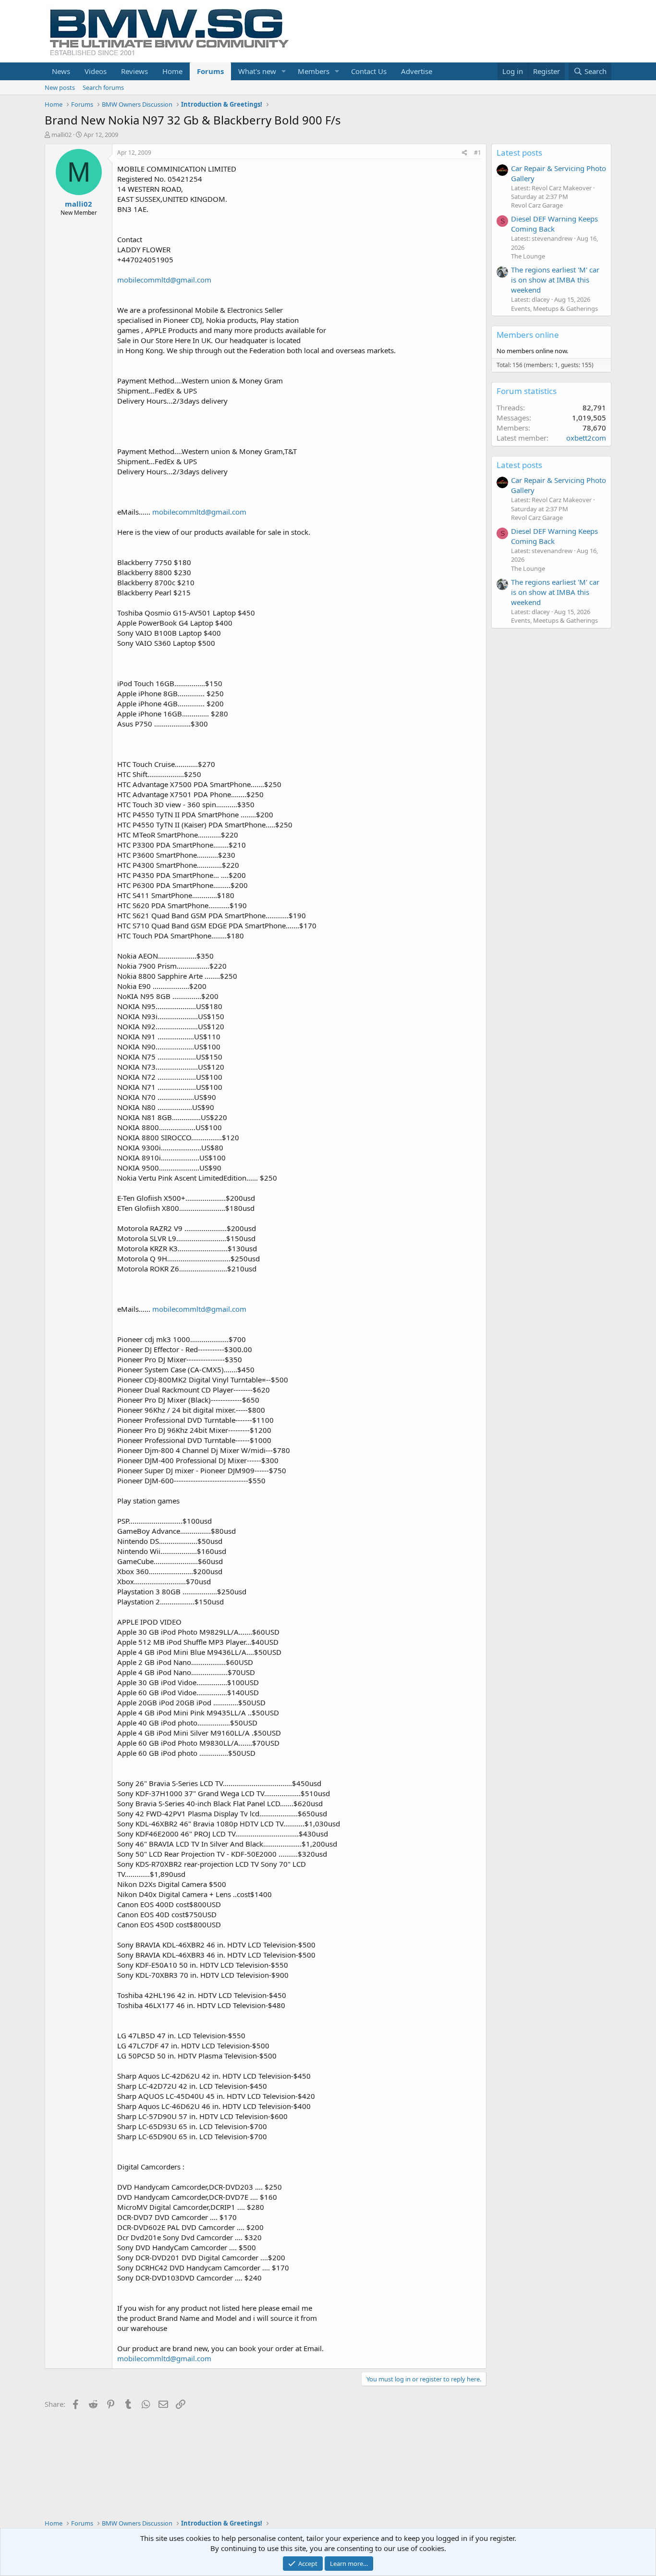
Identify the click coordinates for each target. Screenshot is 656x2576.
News (61, 71)
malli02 (61, 135)
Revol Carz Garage (537, 205)
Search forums (103, 87)
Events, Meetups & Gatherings (554, 308)
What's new (257, 71)
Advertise (417, 71)
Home (172, 71)
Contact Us (369, 71)
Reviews (134, 71)
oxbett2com (586, 438)
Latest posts (519, 153)
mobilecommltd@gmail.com (164, 280)
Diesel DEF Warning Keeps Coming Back (554, 224)
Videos (96, 71)
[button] (284, 71)
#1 (478, 153)
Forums (210, 71)
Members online (528, 335)
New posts (60, 87)
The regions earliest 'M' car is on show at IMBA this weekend (555, 280)
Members (314, 71)
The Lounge (528, 256)
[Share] (465, 153)
